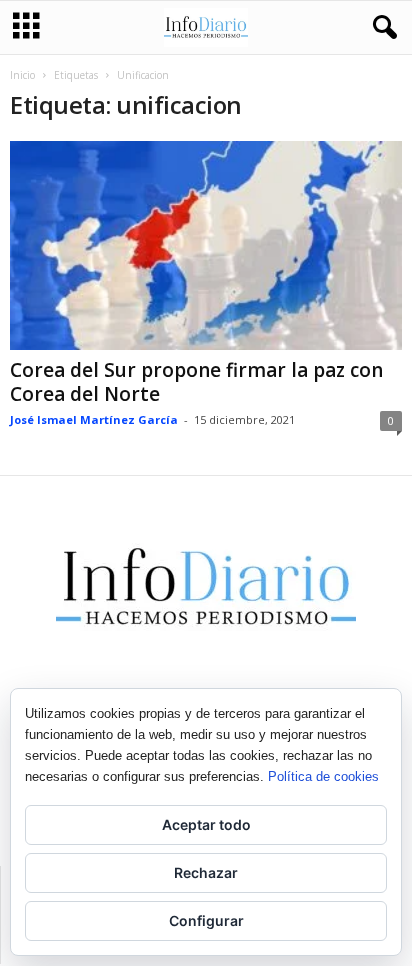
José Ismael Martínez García (94, 419)
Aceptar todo (206, 824)
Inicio (22, 75)
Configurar (206, 920)
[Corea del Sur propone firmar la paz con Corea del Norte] (206, 245)
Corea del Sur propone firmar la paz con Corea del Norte (196, 382)
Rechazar (206, 872)
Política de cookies (323, 776)
